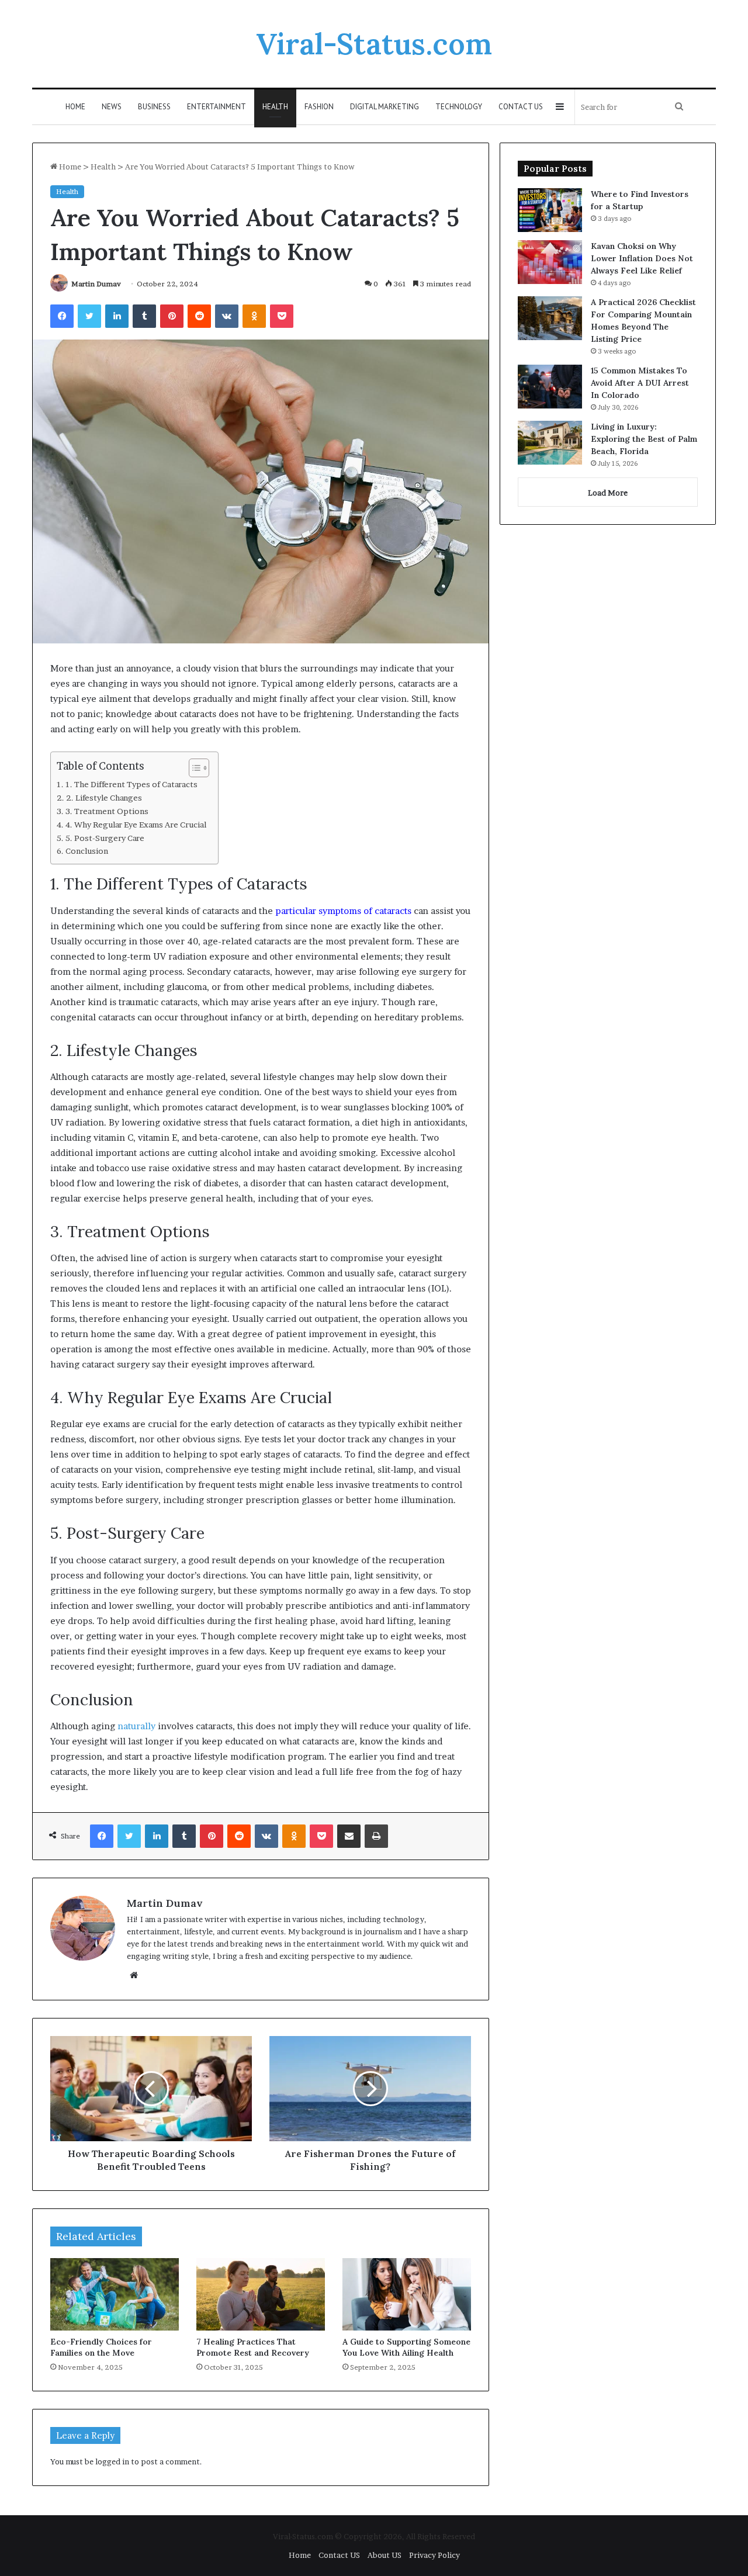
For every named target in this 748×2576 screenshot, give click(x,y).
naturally (136, 1726)
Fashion (319, 107)
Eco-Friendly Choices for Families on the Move (101, 2347)
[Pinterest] (172, 316)
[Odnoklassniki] (254, 316)
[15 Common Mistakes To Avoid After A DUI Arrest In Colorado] (550, 387)
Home (75, 107)
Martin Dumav (96, 284)
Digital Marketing (385, 107)
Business (154, 107)
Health (275, 107)
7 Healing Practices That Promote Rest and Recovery (253, 2347)
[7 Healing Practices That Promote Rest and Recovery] (261, 2294)
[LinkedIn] (117, 316)
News (112, 107)
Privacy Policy (434, 2555)
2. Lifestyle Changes (104, 798)
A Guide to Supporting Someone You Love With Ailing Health (406, 2347)
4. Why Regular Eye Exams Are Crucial (136, 825)
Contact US (521, 107)
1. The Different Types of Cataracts (131, 784)
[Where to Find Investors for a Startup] (550, 210)
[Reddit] (199, 316)
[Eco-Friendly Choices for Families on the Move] (115, 2294)
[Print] (376, 1836)
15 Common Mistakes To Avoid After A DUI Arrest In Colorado (640, 383)
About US (385, 2555)
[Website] (134, 1975)
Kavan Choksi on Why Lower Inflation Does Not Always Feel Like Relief (642, 258)
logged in (112, 2461)
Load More (608, 493)
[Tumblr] (144, 316)
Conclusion (87, 851)
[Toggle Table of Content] (193, 768)
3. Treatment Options (107, 811)
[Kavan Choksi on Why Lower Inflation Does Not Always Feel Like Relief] (550, 262)
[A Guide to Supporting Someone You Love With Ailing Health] (407, 2294)
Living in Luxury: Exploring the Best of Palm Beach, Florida (644, 439)
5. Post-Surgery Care (105, 838)
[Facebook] (62, 316)
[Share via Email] (349, 1836)
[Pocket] (282, 316)
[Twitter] (89, 316)
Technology (459, 107)
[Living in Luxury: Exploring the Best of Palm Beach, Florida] (550, 443)
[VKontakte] (227, 316)
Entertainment (217, 107)
